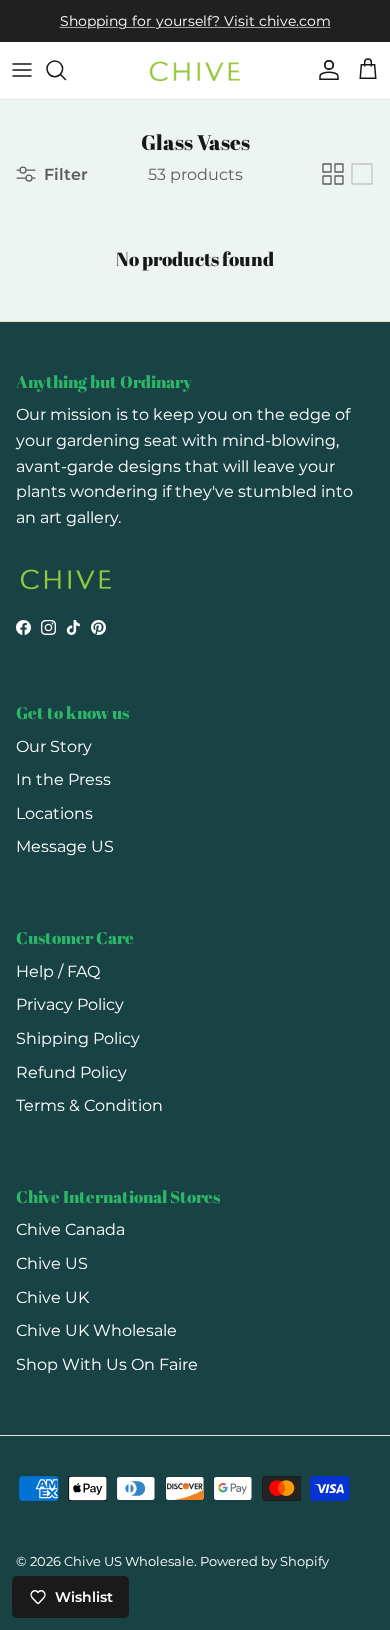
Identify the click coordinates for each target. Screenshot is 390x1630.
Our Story (54, 746)
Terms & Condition (89, 1105)
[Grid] (333, 174)
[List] (362, 174)
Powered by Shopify (264, 1561)
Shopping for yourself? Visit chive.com (195, 21)
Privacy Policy (70, 1004)
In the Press (63, 779)
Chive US (52, 1263)
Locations (54, 813)
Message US (65, 846)
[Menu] (22, 70)
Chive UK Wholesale (96, 1330)
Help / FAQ (58, 971)
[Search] (66, 70)
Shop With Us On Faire (107, 1364)
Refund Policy (71, 1072)
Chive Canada (70, 1229)
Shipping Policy (78, 1038)
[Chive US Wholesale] (195, 70)
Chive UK (52, 1297)
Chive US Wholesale (129, 1561)
